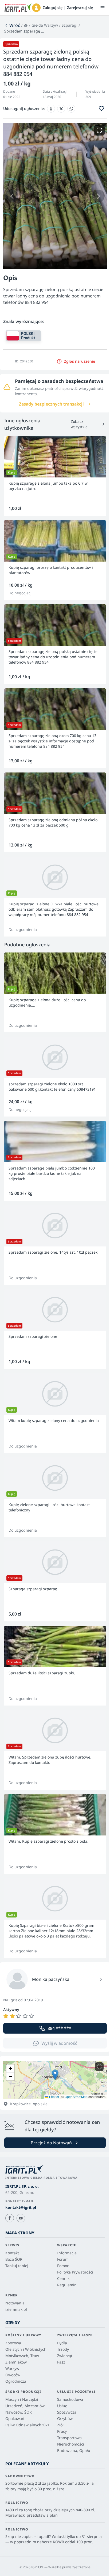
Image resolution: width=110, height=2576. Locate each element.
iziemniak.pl (16, 2309)
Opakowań (15, 2418)
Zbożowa (13, 2343)
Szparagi (70, 25)
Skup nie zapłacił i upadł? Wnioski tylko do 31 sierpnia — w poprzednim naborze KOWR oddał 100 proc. (54, 2539)
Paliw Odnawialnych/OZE (28, 2425)
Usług (62, 2406)
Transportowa (69, 2438)
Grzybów (65, 2418)
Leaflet (54, 2097)
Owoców (13, 2375)
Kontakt (12, 2253)
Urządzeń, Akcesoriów (25, 2406)
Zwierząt (65, 2356)
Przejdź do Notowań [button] (51, 2143)
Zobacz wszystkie (79, 424)
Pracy (62, 2431)
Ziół (60, 2425)
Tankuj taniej (17, 2266)
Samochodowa (70, 2399)
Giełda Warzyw (45, 25)
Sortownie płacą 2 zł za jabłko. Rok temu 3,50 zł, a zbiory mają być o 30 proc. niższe (50, 2486)
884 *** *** (59, 2028)
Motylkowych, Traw (22, 2356)
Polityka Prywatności (75, 2272)
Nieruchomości (71, 2444)
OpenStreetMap (76, 2097)
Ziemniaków (16, 2362)
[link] (12, 25)
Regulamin (67, 2285)
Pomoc (63, 2266)
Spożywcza (67, 2412)
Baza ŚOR (14, 2259)
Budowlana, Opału (74, 2450)
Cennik (63, 2278)
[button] (36, 8)
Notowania (15, 2303)
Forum (63, 2259)
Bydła (62, 2343)
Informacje (67, 2253)
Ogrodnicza (16, 2381)
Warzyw (12, 2368)
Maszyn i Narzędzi (22, 2399)
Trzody (63, 2349)
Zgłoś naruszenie (80, 361)
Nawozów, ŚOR (19, 2412)
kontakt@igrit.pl (21, 2207)
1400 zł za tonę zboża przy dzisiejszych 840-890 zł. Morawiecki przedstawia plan (50, 2512)
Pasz (61, 2362)
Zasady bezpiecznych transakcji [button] (51, 404)
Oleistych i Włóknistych (26, 2349)
